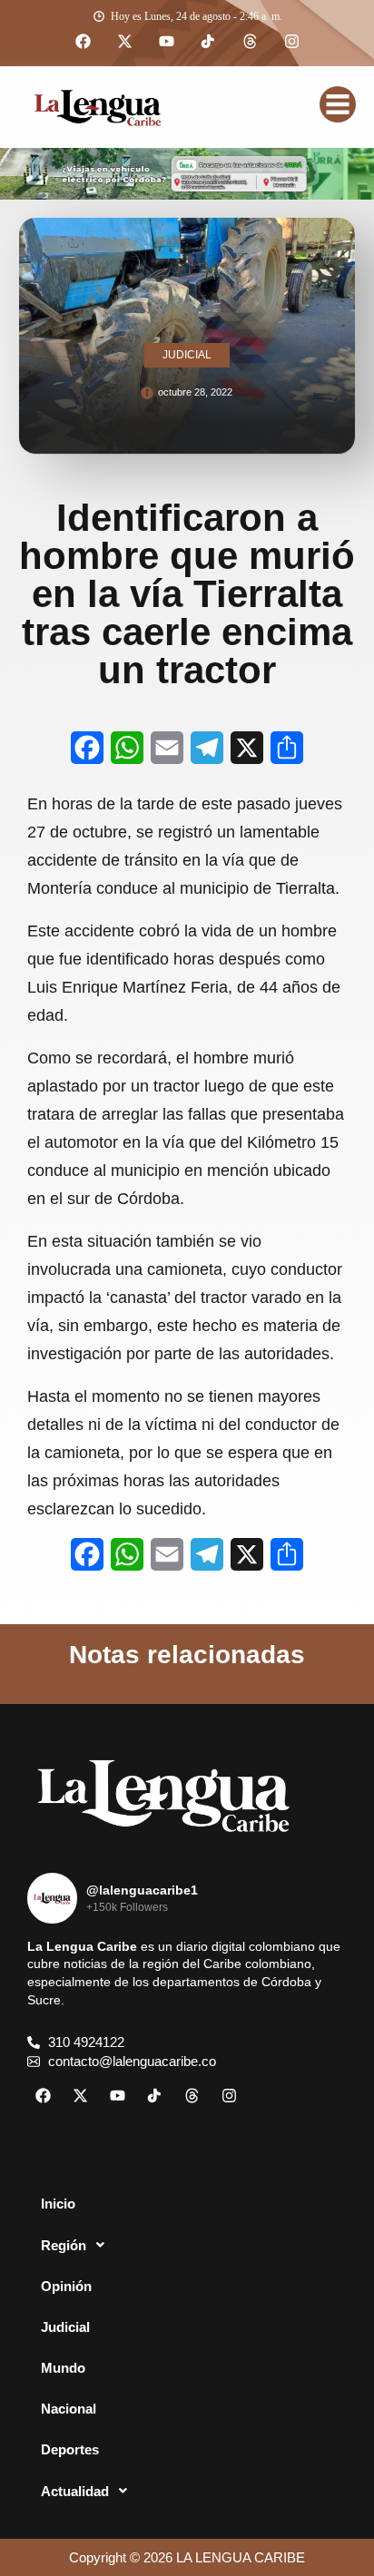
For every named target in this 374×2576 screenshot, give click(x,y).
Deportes (70, 2449)
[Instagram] (291, 42)
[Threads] (250, 42)
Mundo (63, 2368)
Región (64, 2245)
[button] (187, 2245)
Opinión (66, 2286)
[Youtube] (166, 42)
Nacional (69, 2409)
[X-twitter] (124, 42)
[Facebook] (83, 42)
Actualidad (75, 2491)
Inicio (58, 2204)
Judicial (65, 2327)
